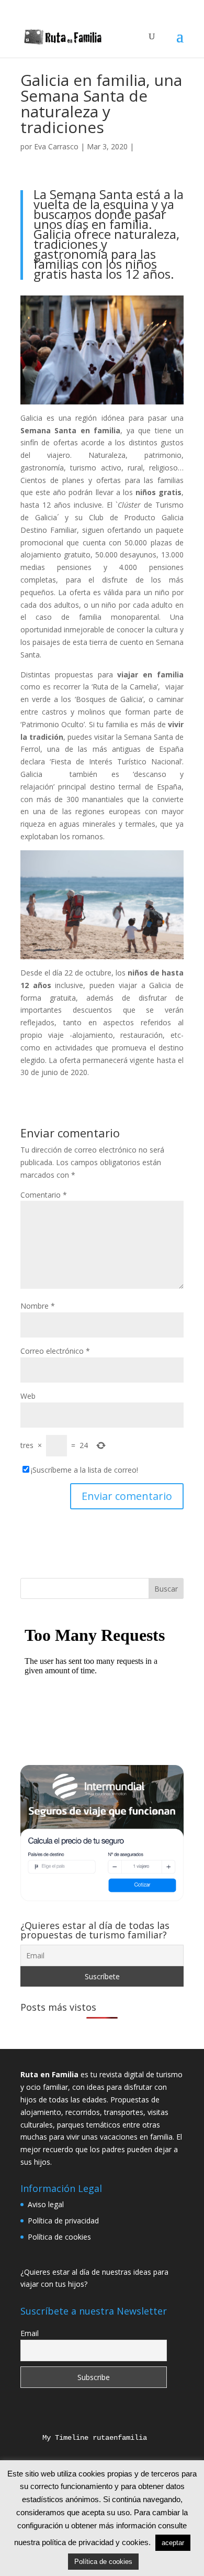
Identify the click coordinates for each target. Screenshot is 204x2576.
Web (28, 1396)
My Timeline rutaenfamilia (86, 2438)
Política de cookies (59, 2237)
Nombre (38, 1306)
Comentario (44, 1195)
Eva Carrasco (56, 146)
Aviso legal (46, 2204)
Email (30, 2333)
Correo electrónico (55, 1351)
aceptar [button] (173, 2543)
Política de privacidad (63, 2221)
